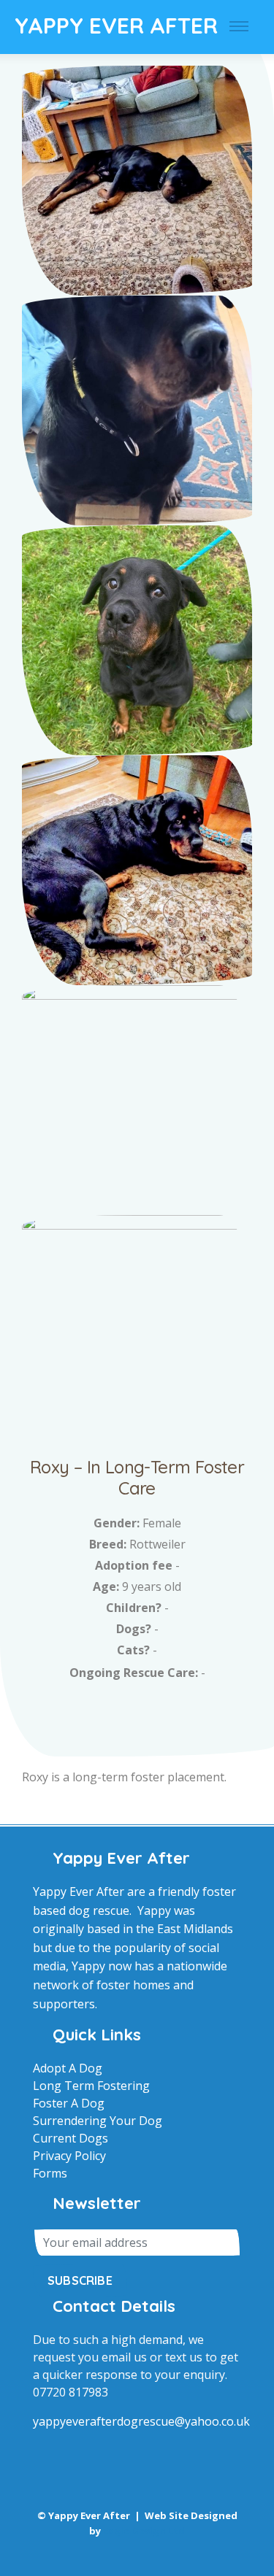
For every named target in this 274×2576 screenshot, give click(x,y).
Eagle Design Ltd (144, 2531)
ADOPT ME (137, 1711)
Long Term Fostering (91, 2086)
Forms (50, 2173)
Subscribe (80, 2280)
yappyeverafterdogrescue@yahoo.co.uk (141, 2421)
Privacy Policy (69, 2156)
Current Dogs (71, 2138)
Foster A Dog (69, 2103)
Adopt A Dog (68, 2068)
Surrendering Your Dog (98, 2121)
